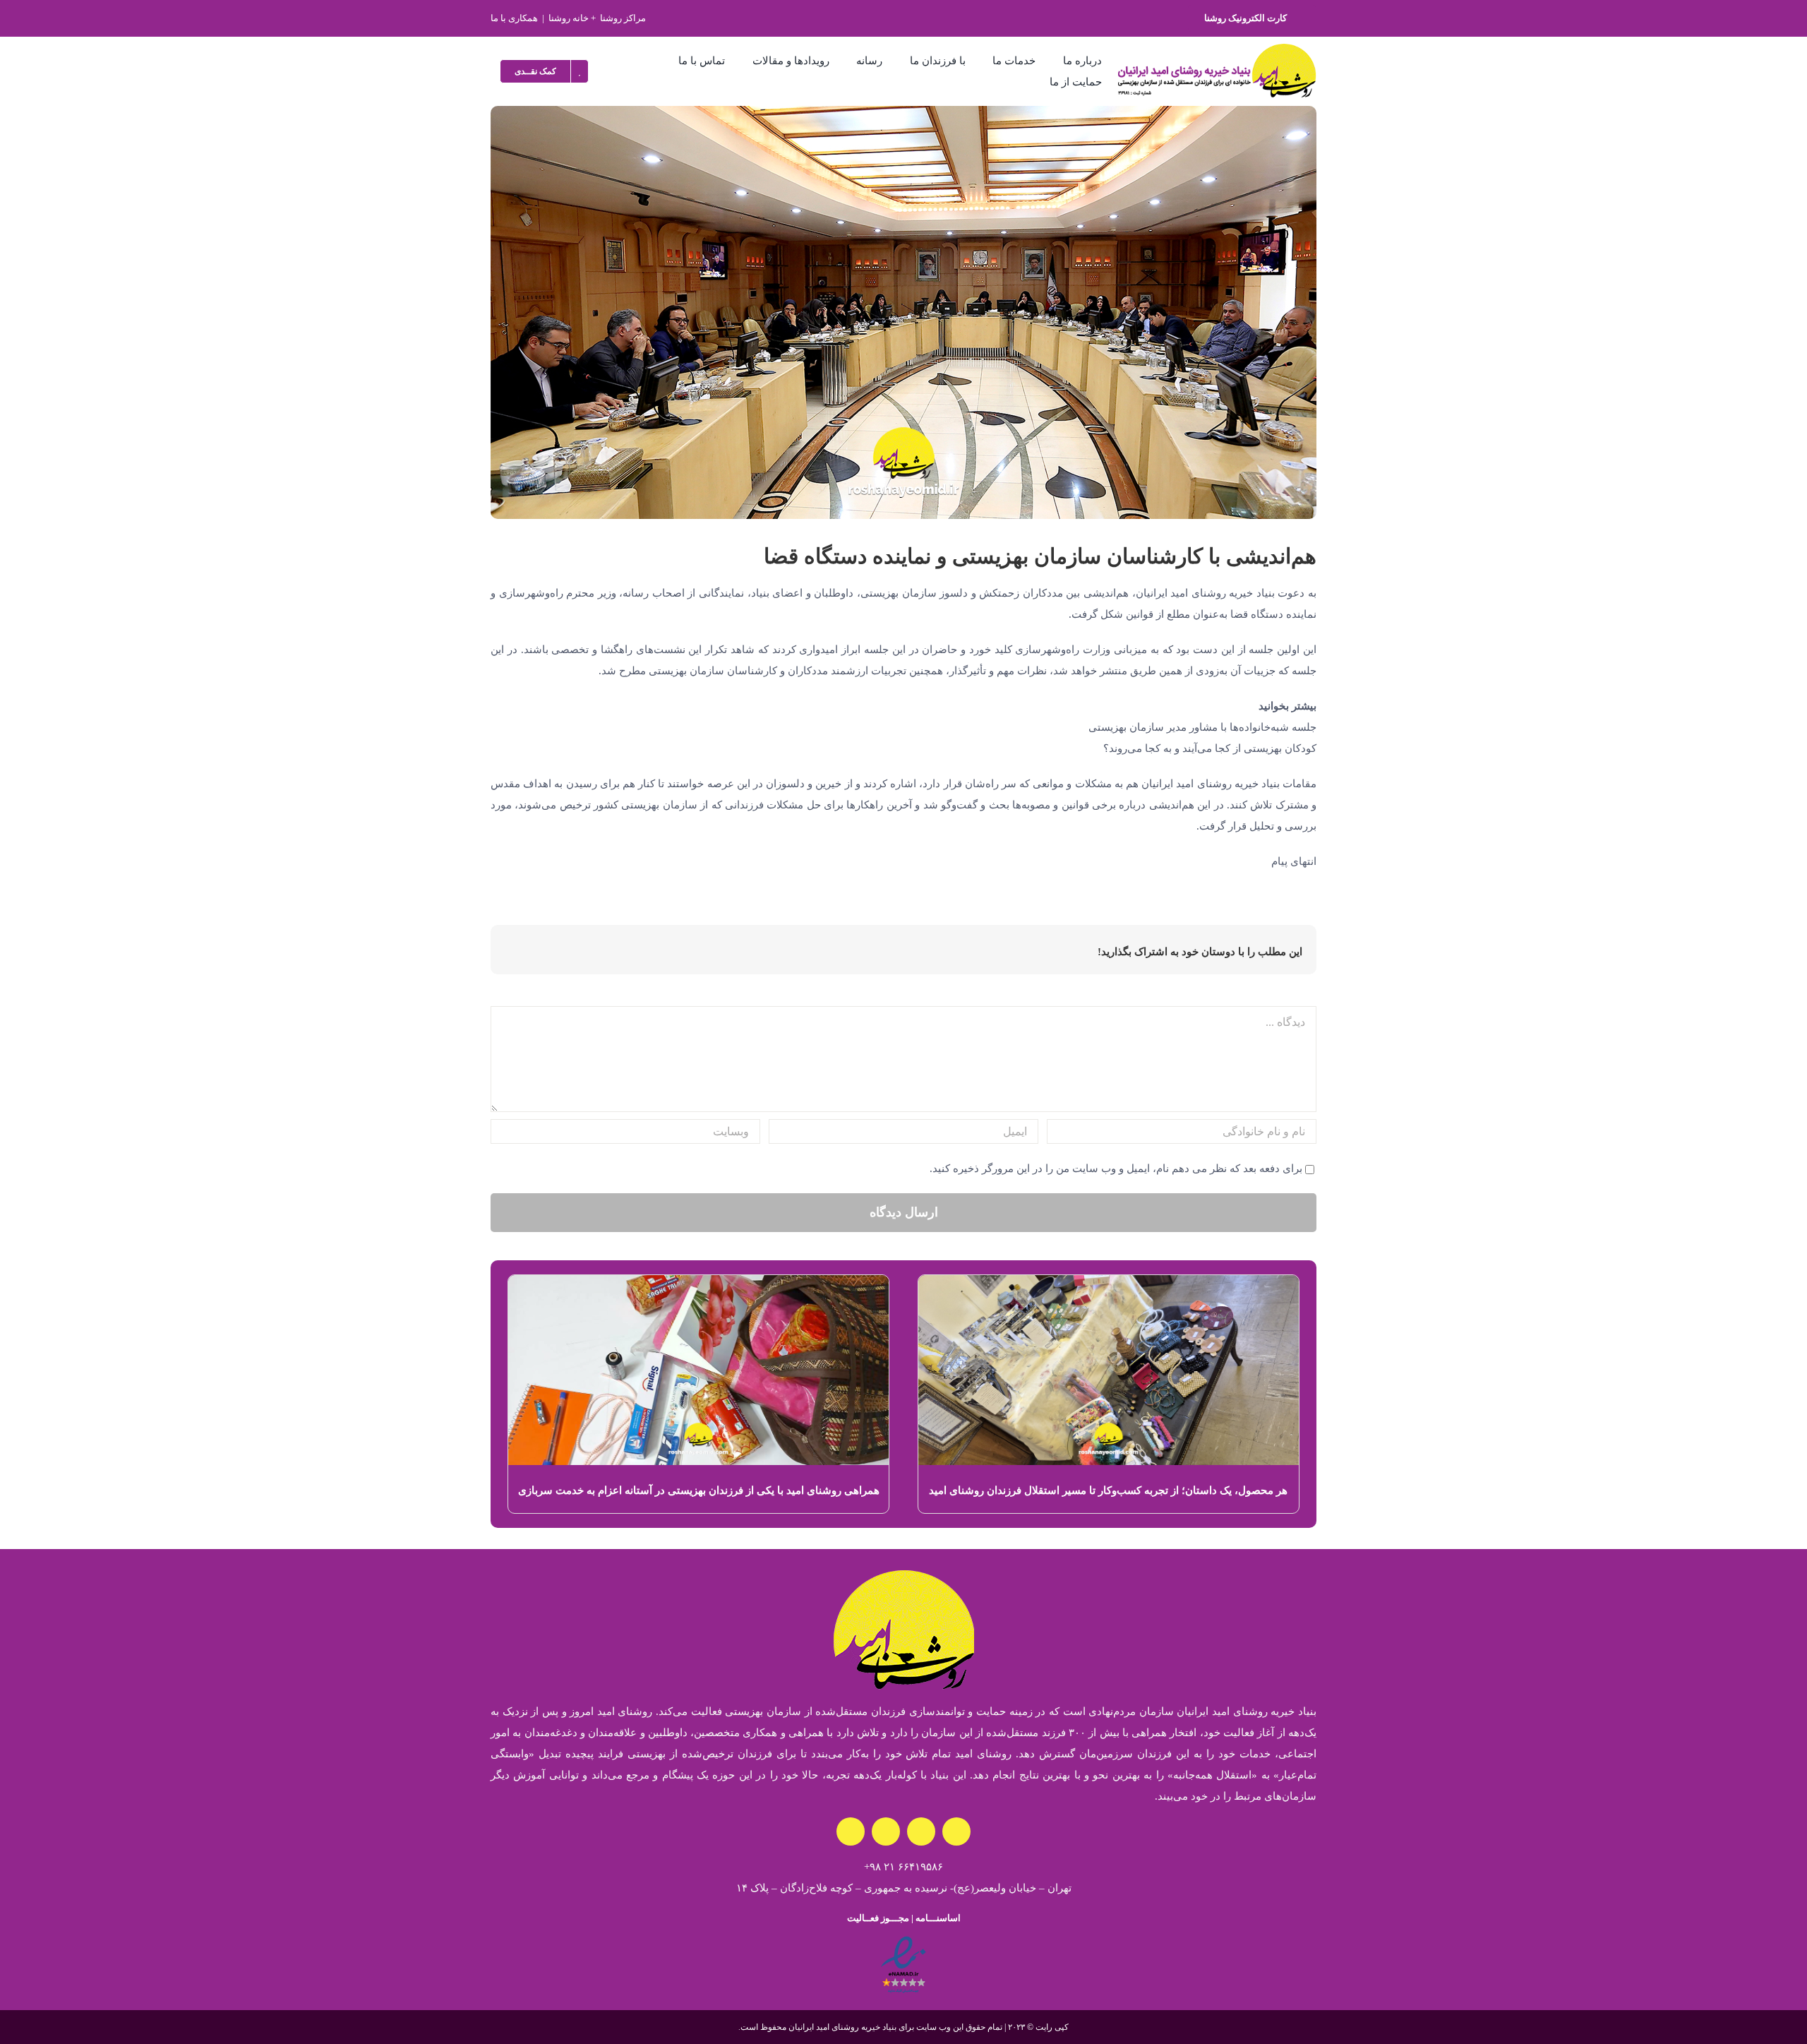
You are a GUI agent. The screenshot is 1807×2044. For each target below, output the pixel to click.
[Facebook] (625, 952)
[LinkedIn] (581, 952)
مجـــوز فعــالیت (878, 1918)
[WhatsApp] (559, 952)
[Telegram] (538, 952)
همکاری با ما (514, 18)
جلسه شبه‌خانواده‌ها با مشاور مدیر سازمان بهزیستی (1202, 727)
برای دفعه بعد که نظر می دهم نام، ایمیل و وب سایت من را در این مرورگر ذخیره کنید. (1116, 1169)
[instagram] (956, 1831)
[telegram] (851, 1831)
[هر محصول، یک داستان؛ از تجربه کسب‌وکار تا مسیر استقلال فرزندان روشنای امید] (1109, 1286)
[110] (903, 1940)
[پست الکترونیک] (516, 952)
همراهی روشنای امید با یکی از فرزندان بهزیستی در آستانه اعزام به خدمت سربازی (699, 1490)
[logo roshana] (1217, 49)
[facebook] (921, 1831)
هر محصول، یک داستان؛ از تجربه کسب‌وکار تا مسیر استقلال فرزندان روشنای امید (1108, 1490)
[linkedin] (886, 1831)
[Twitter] (603, 952)
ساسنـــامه (937, 1918)
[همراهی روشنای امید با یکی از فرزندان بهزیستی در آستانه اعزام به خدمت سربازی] (698, 1286)
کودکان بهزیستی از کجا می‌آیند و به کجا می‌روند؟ (1210, 748)
